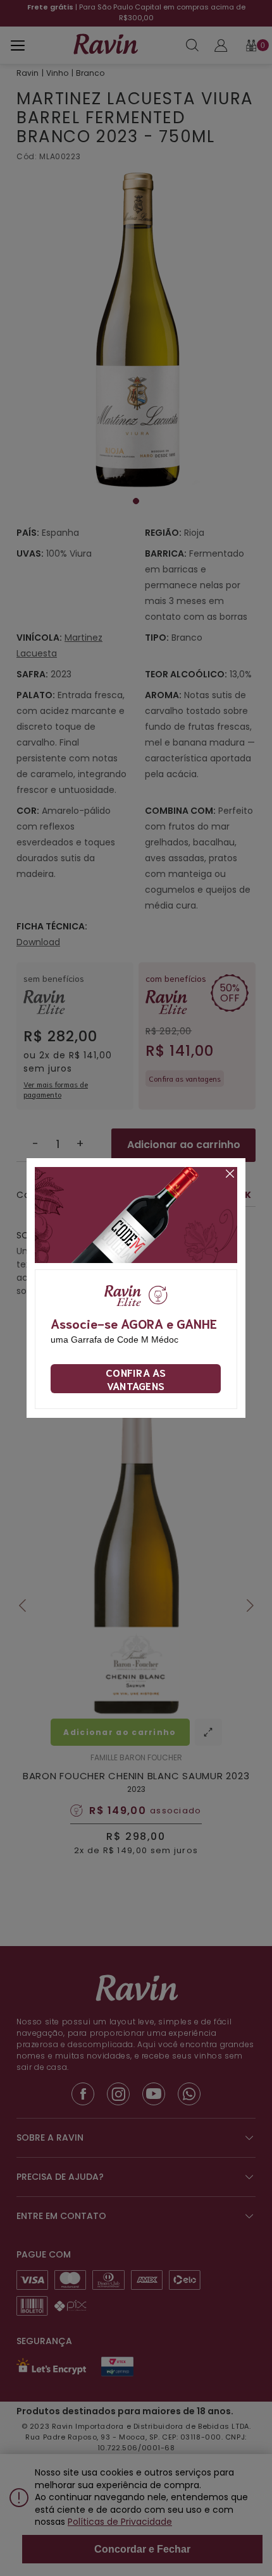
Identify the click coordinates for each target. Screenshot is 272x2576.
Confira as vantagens (136, 1379)
